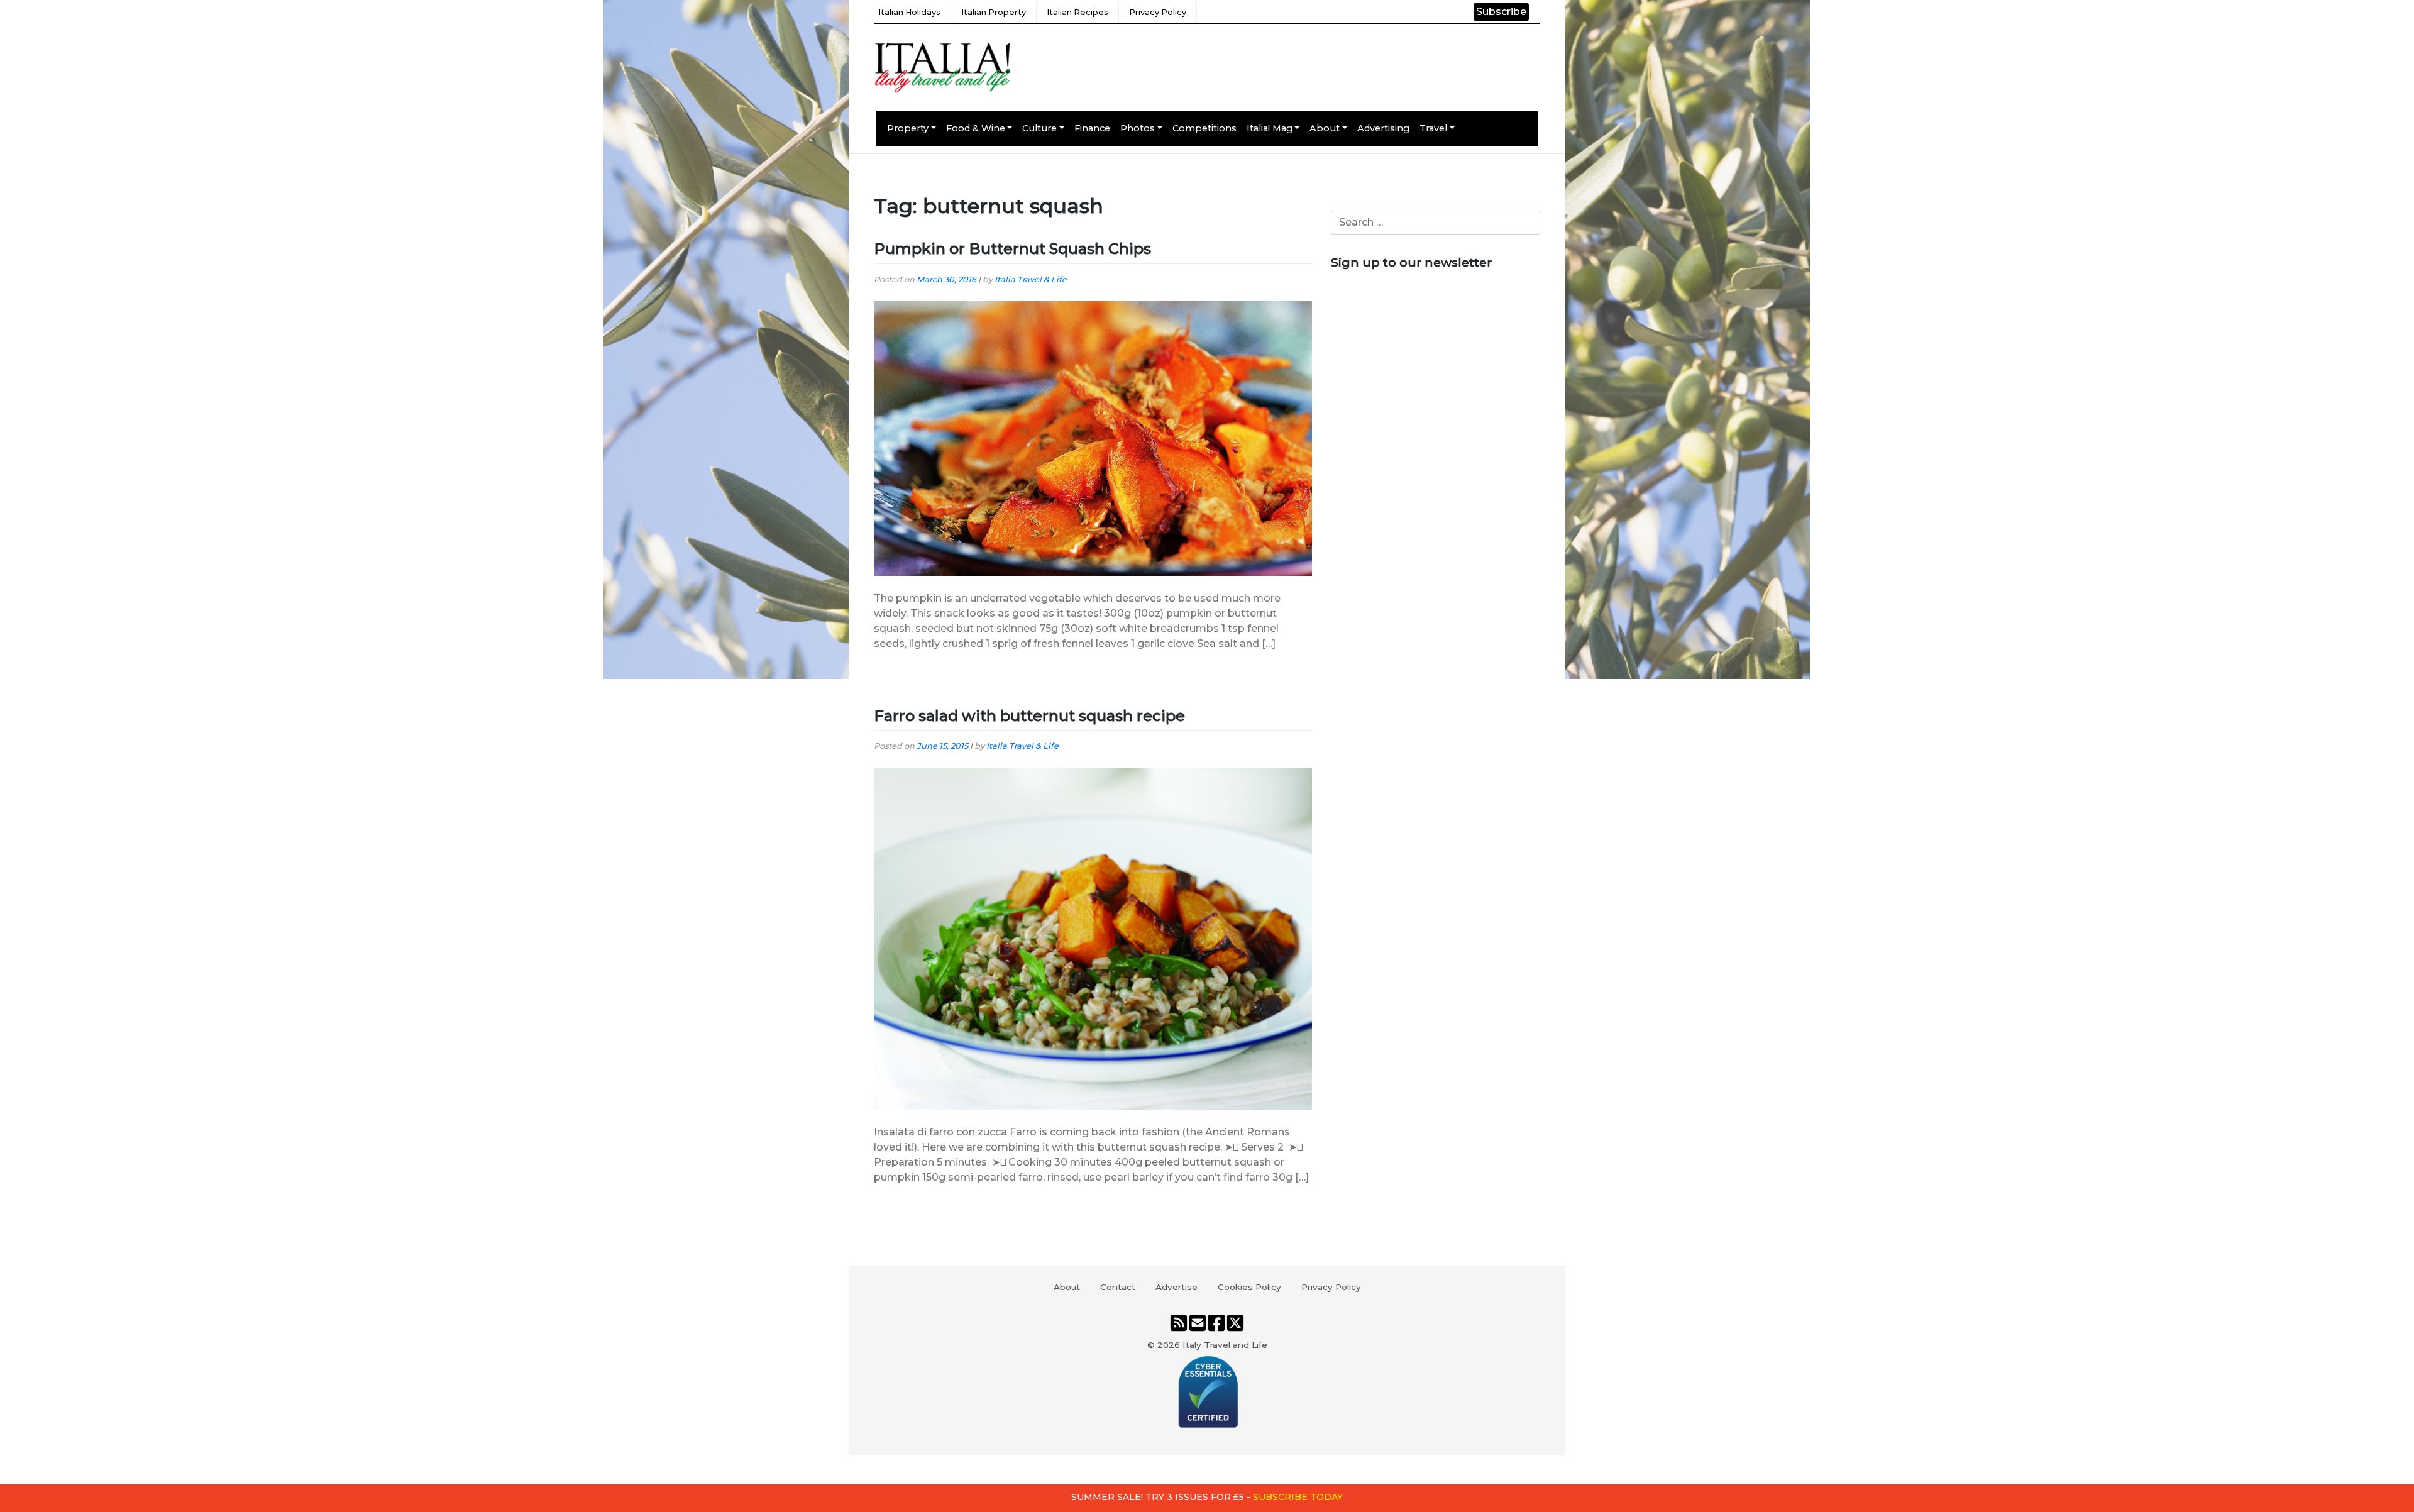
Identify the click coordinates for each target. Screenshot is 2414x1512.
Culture (1039, 128)
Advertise (1177, 1287)
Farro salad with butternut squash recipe (1029, 716)
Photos (1138, 128)
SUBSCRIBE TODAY (1298, 1497)
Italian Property (994, 12)
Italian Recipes (1077, 12)
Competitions (1204, 128)
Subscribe (1501, 12)
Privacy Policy (1158, 12)
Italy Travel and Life (1225, 1345)
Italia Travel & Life (1031, 279)
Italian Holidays (909, 12)
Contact (1118, 1287)
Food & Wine (976, 128)
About (1325, 128)
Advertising (1383, 128)
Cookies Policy (1249, 1287)
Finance (1092, 128)
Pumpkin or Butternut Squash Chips (1012, 249)
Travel (1433, 128)
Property (908, 128)
